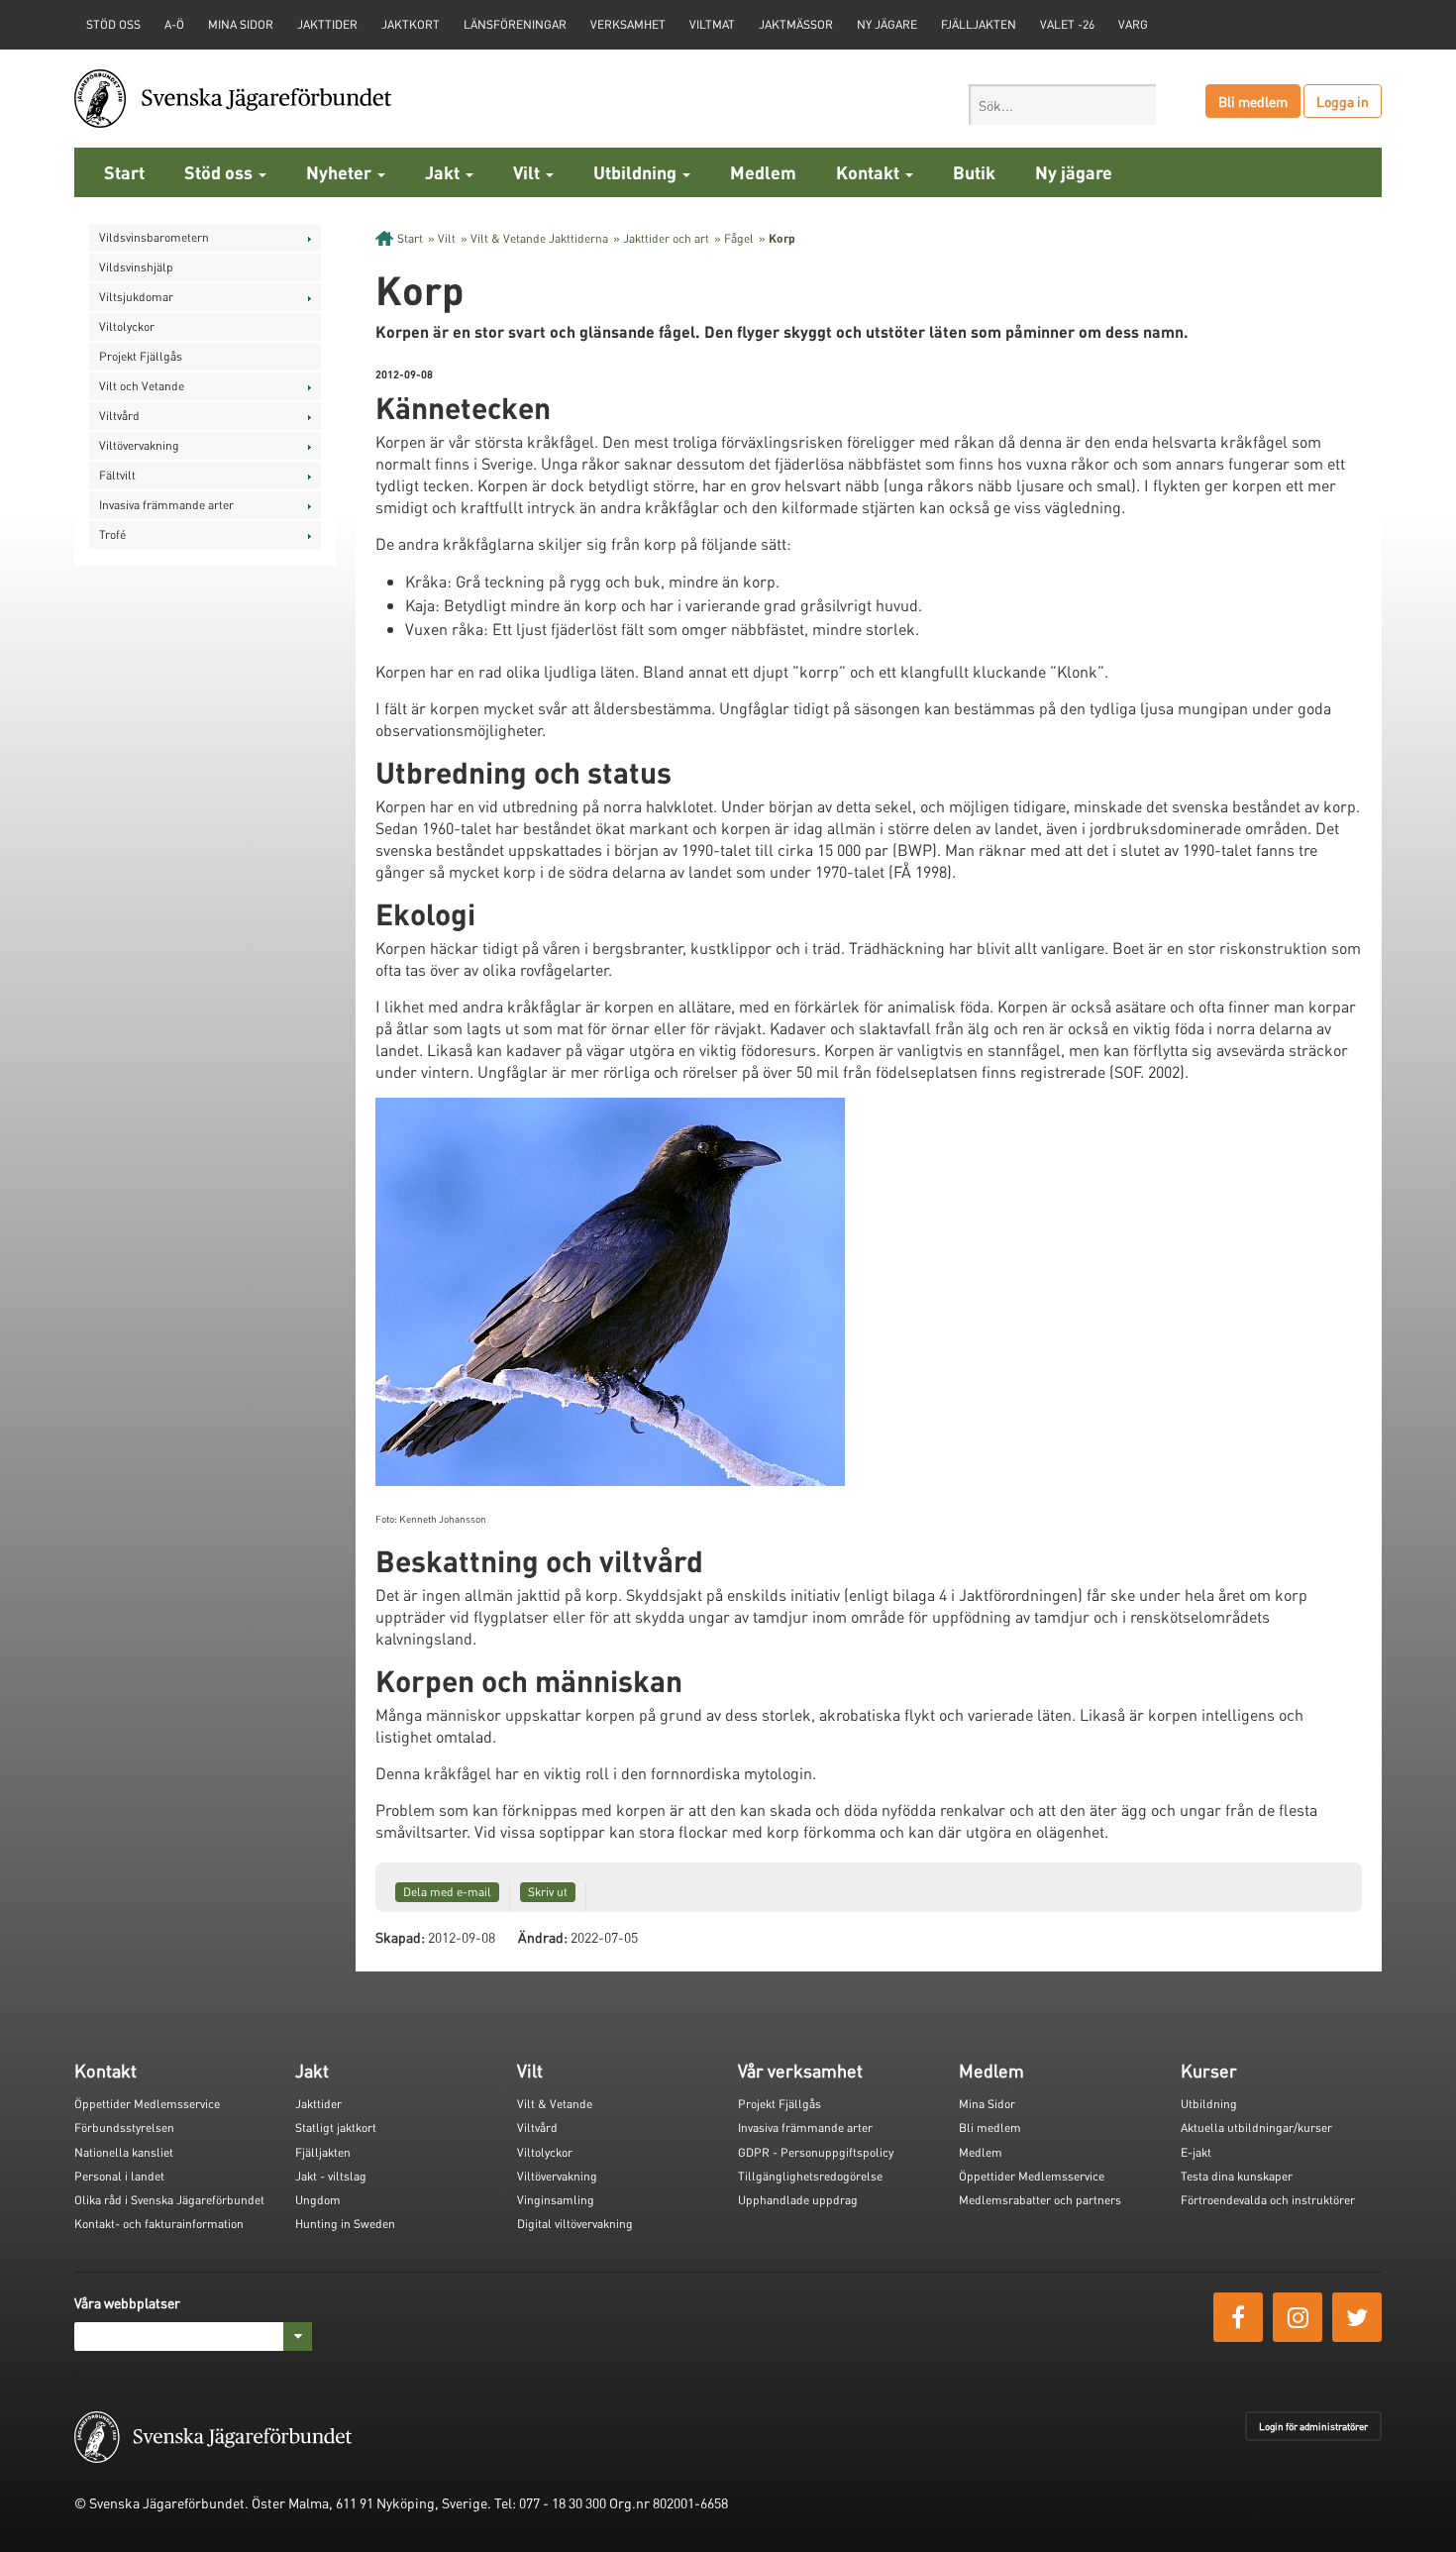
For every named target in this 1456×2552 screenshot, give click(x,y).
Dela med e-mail (447, 1892)
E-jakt (1196, 2152)
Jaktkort (411, 24)
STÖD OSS (113, 24)
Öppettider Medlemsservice (147, 2104)
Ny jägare (887, 24)
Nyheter (341, 172)
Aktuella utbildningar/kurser (1256, 2127)
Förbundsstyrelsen (124, 2127)
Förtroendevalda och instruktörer (1268, 2200)
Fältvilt (117, 475)
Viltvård (119, 416)
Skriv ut (548, 1892)
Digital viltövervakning (575, 2224)
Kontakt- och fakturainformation (159, 2224)
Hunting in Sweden (345, 2224)
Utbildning (637, 172)
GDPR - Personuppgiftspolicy (816, 2152)
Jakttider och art (666, 238)
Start (124, 172)
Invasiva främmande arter (166, 505)
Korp (782, 238)
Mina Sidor (987, 2104)
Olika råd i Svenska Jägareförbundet (169, 2200)
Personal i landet (119, 2176)
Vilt (528, 172)
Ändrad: (543, 1937)
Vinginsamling (556, 2200)
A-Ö (174, 24)
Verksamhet (628, 24)
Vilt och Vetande (142, 386)
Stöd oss (220, 172)
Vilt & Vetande (555, 2104)
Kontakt (870, 172)
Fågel (739, 238)
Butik (974, 172)
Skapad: (400, 1937)
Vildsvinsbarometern (154, 237)
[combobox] (1062, 105)
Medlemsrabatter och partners (1040, 2200)
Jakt (444, 172)
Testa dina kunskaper (1237, 2176)
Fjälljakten (979, 24)
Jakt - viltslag (331, 2176)
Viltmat (712, 24)
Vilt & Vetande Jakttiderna (539, 238)
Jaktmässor (796, 24)
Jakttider (327, 24)
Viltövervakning (139, 445)
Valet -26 (1067, 24)
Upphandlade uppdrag (798, 2200)
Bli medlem (1253, 101)
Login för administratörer (1313, 2426)
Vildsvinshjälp (136, 267)
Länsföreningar (515, 24)
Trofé (112, 534)
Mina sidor (241, 24)
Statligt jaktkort (336, 2127)
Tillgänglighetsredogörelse (810, 2176)
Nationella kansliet (124, 2152)
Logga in (1343, 101)
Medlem (763, 172)
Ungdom (318, 2200)
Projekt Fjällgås (141, 356)
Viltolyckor (127, 326)
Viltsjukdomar (136, 297)
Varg (1133, 24)
